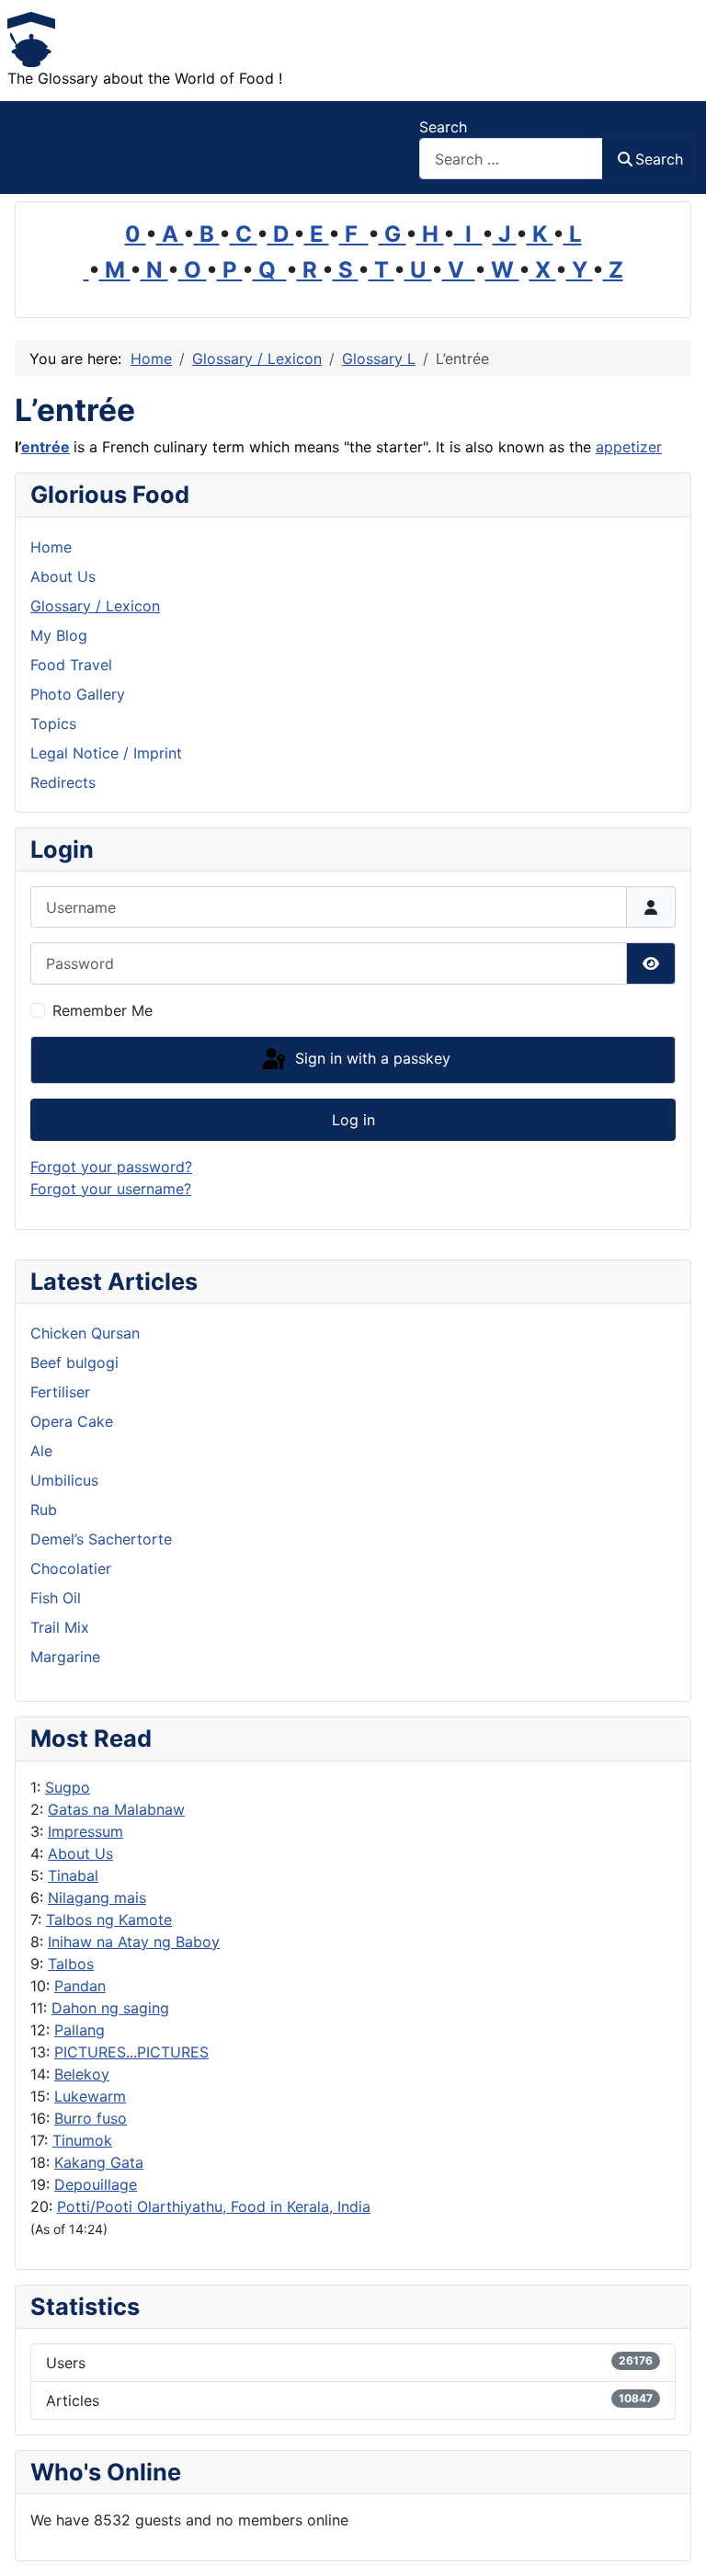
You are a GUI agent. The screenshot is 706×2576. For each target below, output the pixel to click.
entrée (46, 447)
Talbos (71, 1964)
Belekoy (82, 2074)
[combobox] (511, 159)
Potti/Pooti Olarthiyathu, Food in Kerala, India (214, 2206)
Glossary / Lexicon (95, 606)
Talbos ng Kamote (109, 1920)
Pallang (80, 2030)
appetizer (629, 447)
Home (51, 547)
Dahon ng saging (110, 2008)
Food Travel (71, 665)
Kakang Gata (99, 2162)
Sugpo (68, 1787)
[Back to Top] (674, 2542)
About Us (80, 1853)
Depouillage (96, 2184)
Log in (353, 1120)
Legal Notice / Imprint (106, 753)
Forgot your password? (111, 1167)
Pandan (80, 1986)
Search (443, 127)
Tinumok (82, 2140)
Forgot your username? (111, 1189)
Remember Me (102, 1010)
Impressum (85, 1831)
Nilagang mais (97, 1898)
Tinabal (73, 1875)
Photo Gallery (78, 694)
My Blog (59, 635)
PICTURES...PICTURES (131, 2052)
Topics (53, 724)
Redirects (63, 782)
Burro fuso (91, 2118)
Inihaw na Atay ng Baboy (134, 1942)
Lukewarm (90, 2096)
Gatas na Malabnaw (116, 1809)
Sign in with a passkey (370, 1058)
